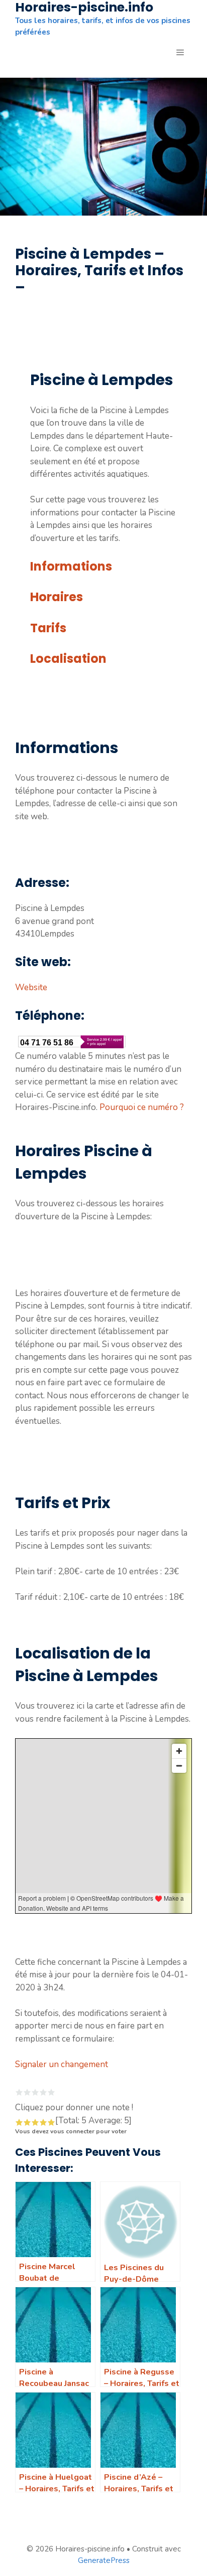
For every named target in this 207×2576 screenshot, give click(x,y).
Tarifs (48, 628)
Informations (71, 566)
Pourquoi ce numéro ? (142, 1107)
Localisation (68, 659)
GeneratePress (104, 2560)
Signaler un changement (62, 2064)
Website (31, 987)
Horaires (57, 597)
